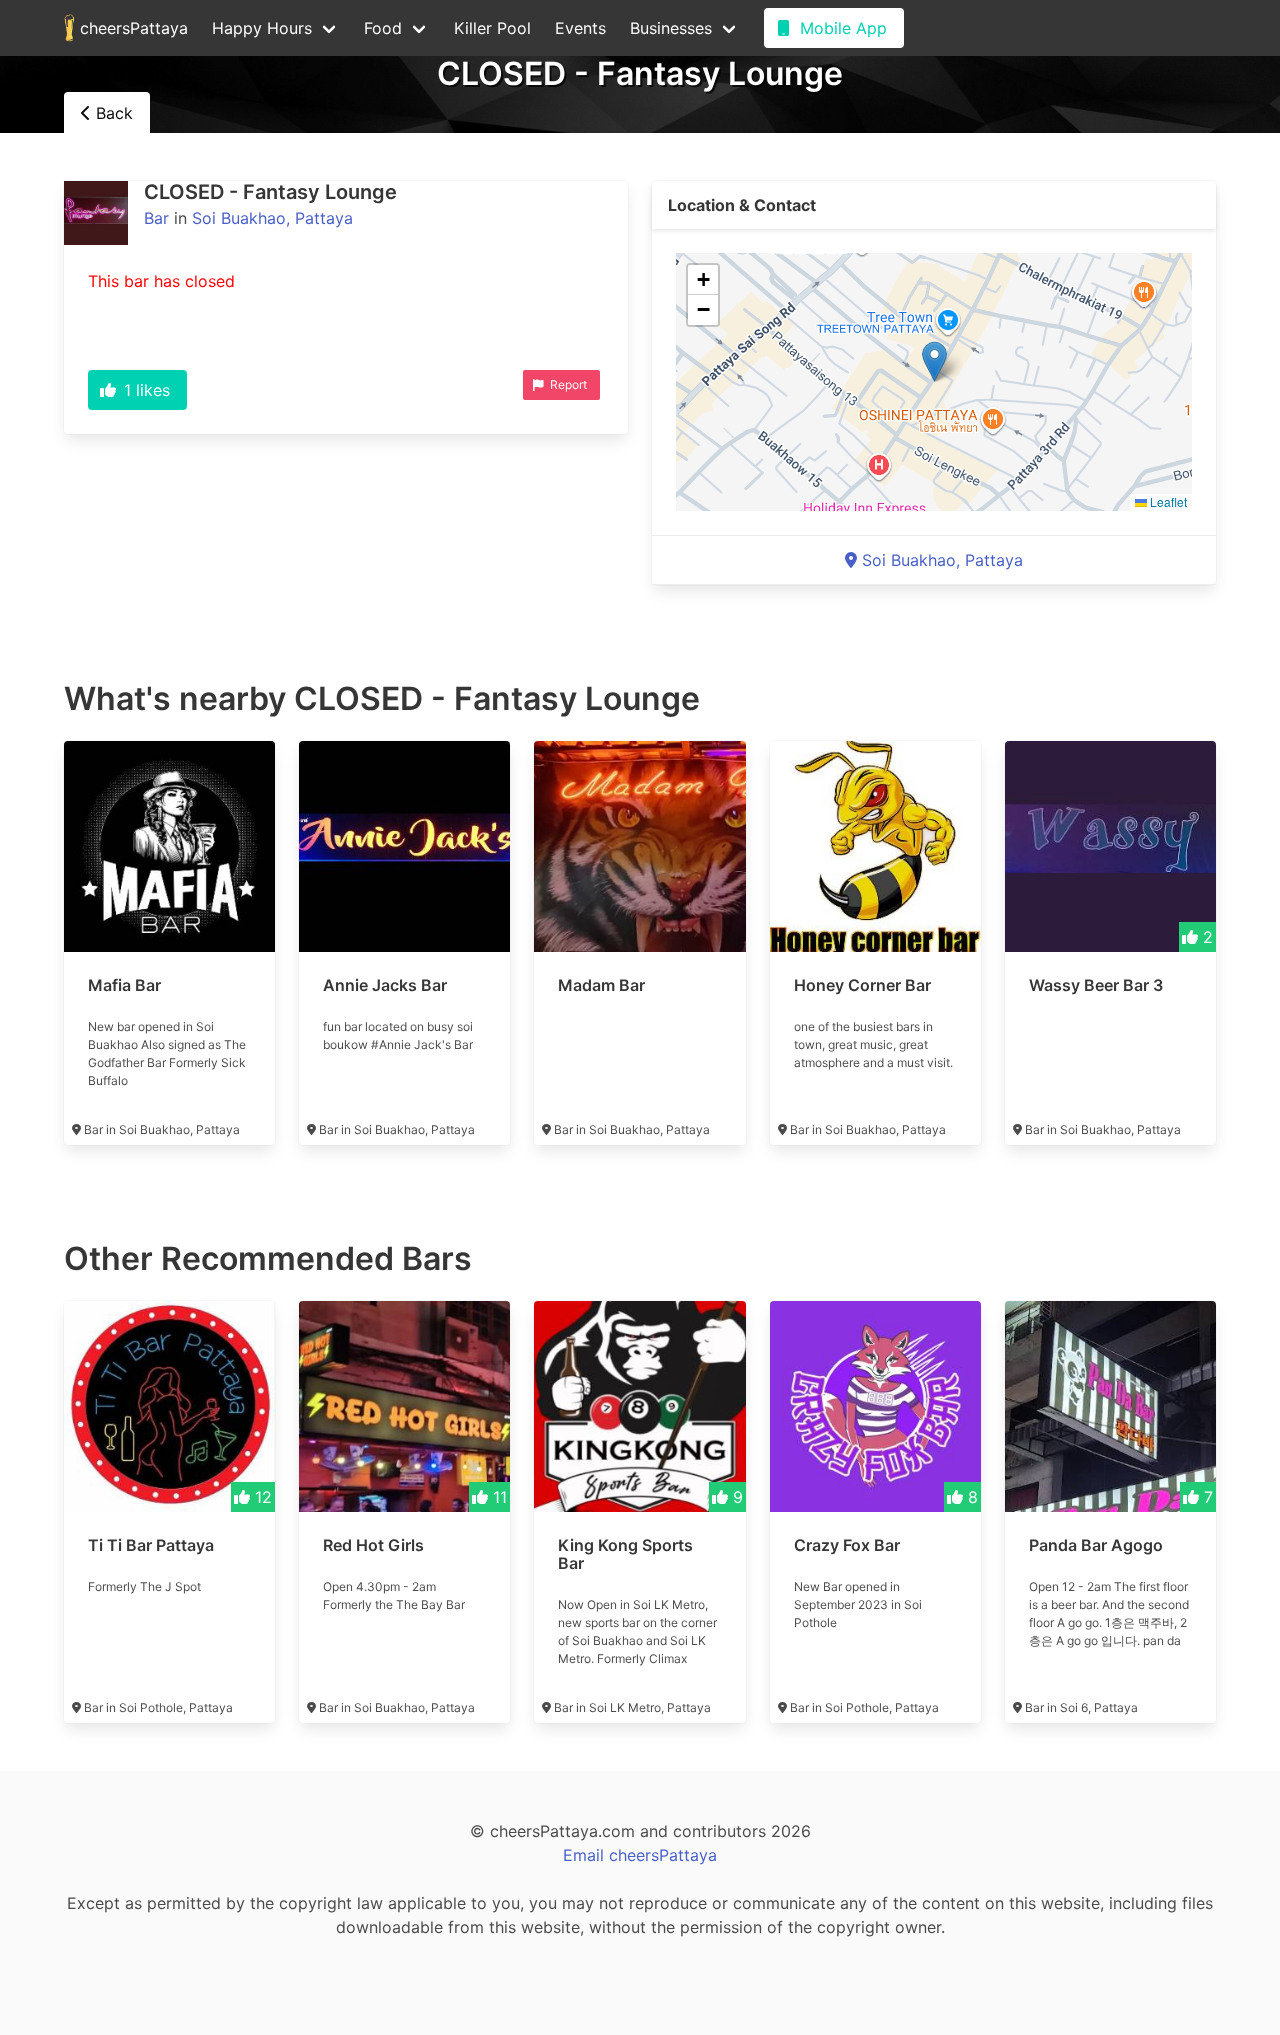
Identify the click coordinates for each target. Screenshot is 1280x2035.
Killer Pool (492, 28)
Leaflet (1167, 501)
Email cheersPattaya (640, 1855)
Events (580, 28)
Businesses (671, 28)
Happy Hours (262, 28)
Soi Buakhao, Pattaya (272, 218)
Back (112, 113)
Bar (156, 218)
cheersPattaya (131, 28)
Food (383, 28)
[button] (934, 361)
